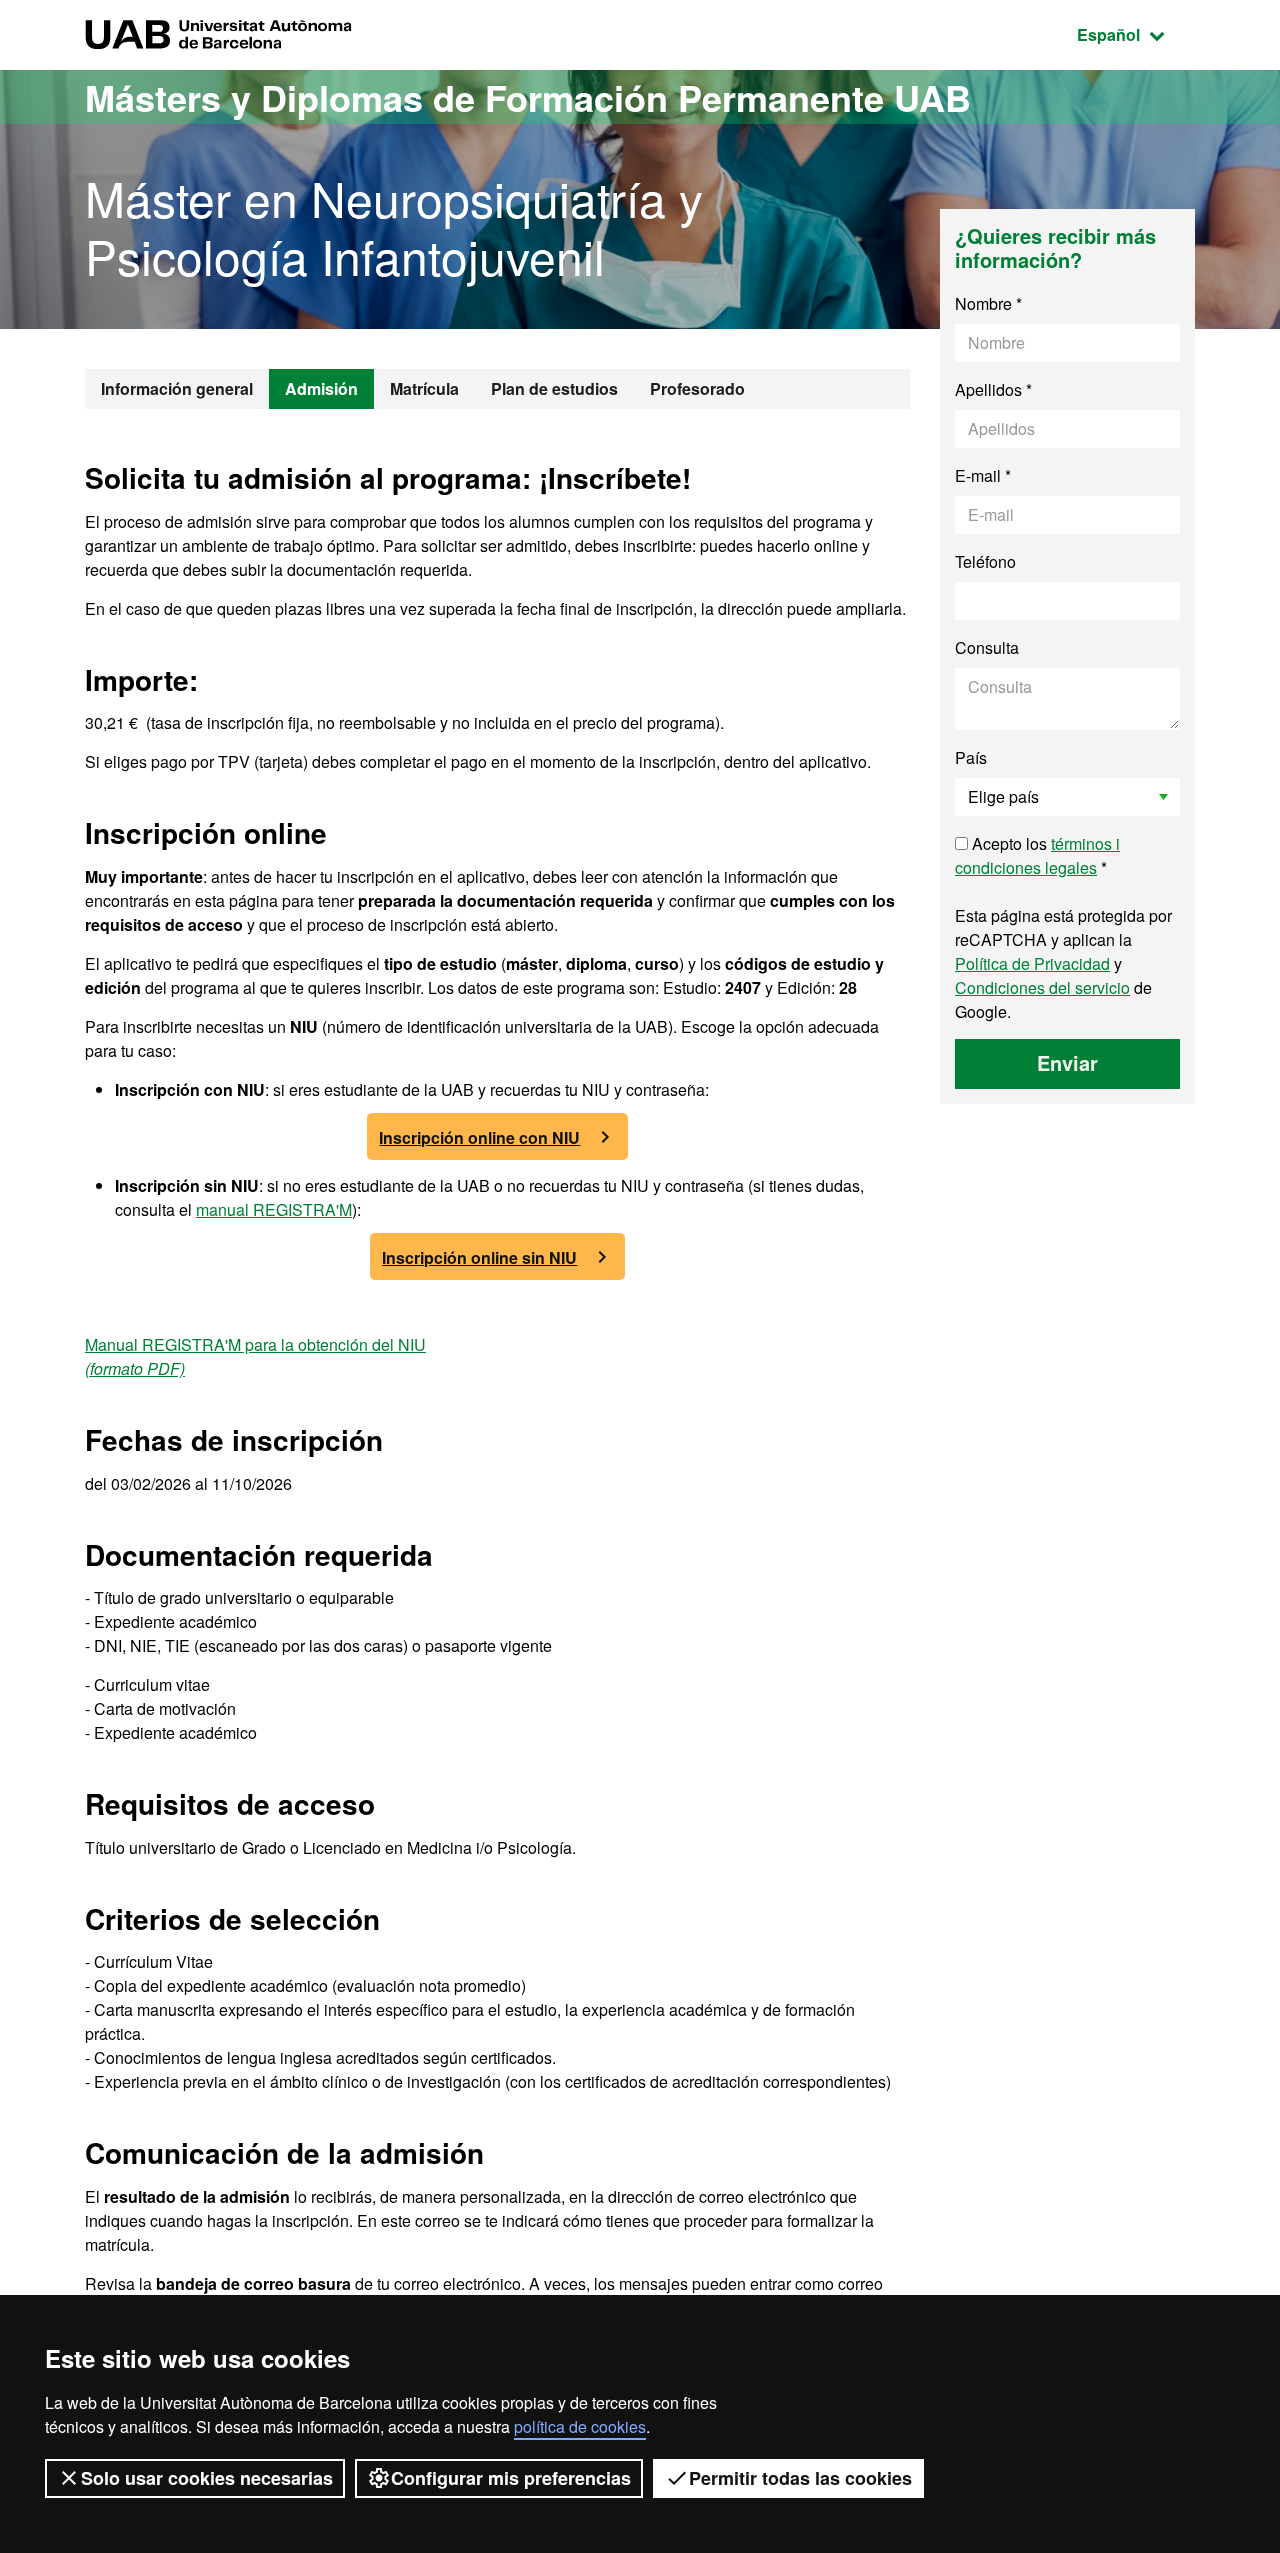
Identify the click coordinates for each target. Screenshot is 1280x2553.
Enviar (1067, 1062)
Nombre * (988, 303)
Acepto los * (1037, 855)
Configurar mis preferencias (511, 2478)
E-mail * (983, 475)
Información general (177, 388)
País (971, 757)
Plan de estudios (554, 388)
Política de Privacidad (1032, 963)
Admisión (321, 388)
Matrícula (424, 388)
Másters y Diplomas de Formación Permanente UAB (528, 97)
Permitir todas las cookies (800, 2478)
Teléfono (985, 561)
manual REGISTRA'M (274, 1209)
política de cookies (580, 2426)
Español (1136, 34)
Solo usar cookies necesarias (207, 2478)
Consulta (987, 647)
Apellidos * (993, 389)
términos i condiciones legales (1037, 855)
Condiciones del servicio (1042, 987)
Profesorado (697, 388)
